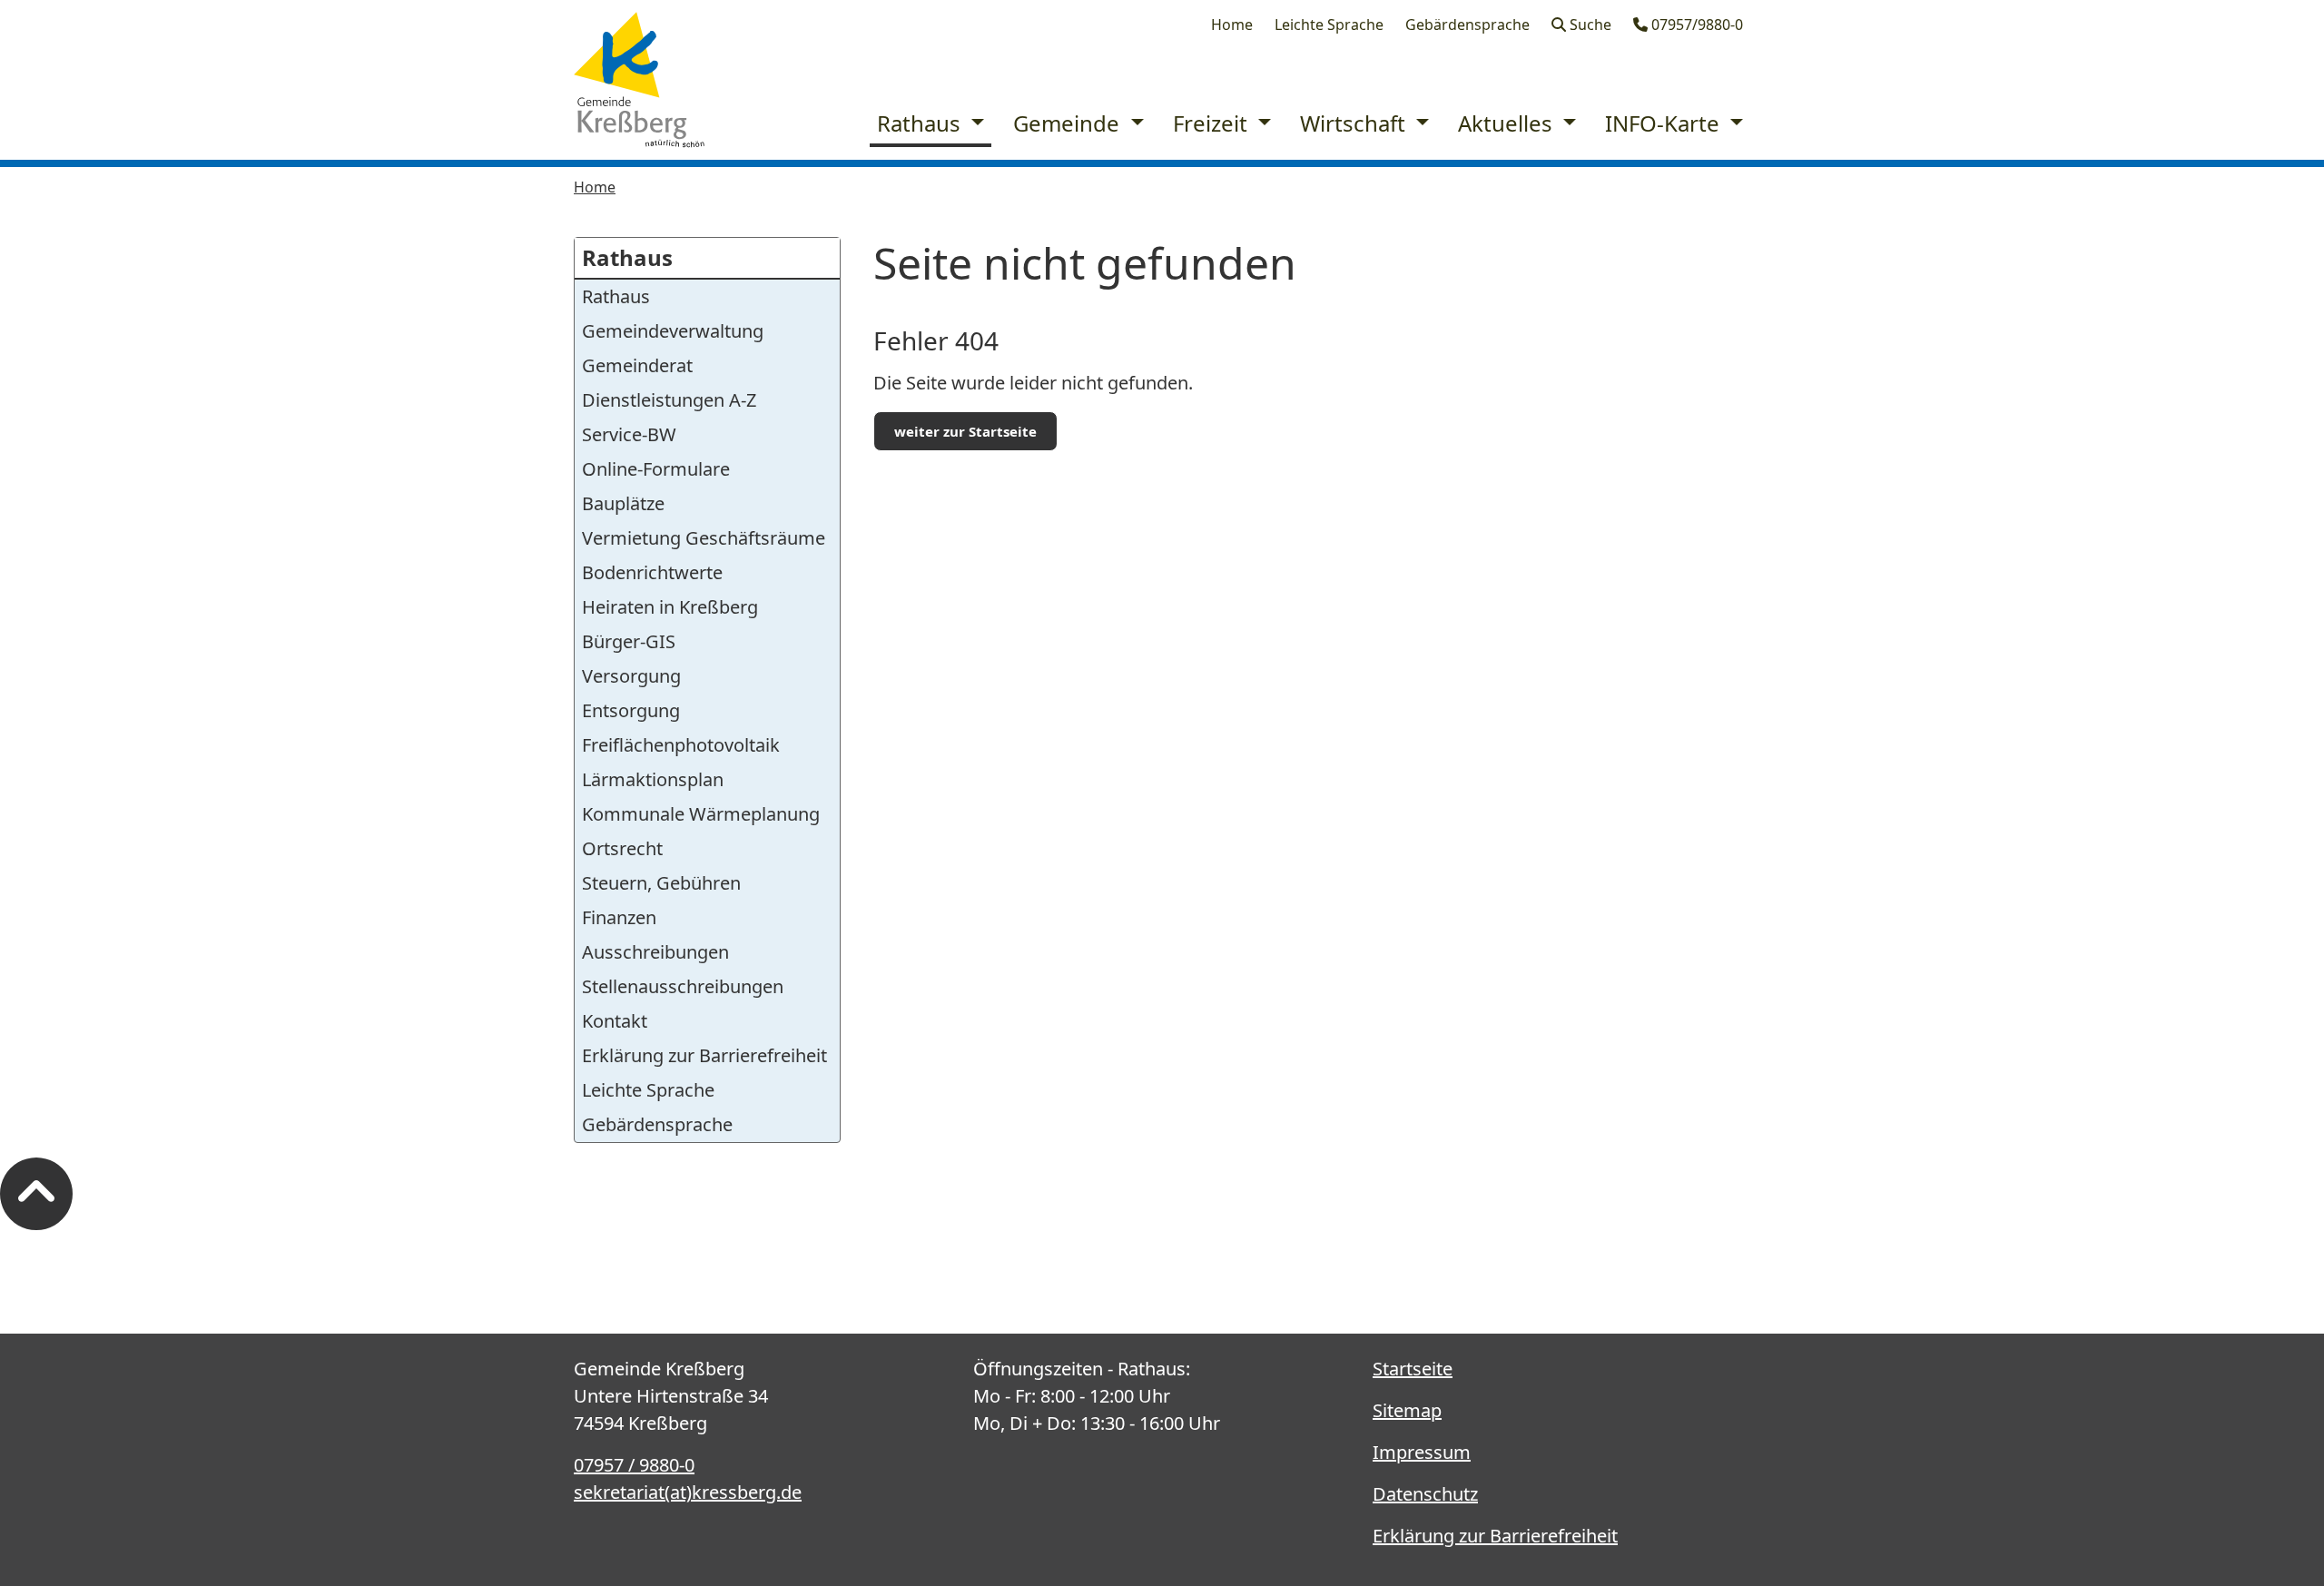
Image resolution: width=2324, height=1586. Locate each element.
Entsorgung (631, 710)
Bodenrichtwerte (652, 572)
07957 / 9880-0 (634, 1465)
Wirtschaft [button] (1355, 123)
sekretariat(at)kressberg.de (688, 1492)
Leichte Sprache (1329, 25)
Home (1232, 25)
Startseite (1413, 1369)
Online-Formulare (656, 469)
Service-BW (629, 434)
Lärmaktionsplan (653, 779)
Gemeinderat (637, 365)
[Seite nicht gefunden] (639, 80)
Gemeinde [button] (1069, 123)
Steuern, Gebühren (661, 883)
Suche (1589, 25)
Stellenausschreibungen (683, 986)
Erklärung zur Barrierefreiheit (704, 1055)
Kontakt (615, 1021)
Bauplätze (623, 503)
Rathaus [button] (921, 123)
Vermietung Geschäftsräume (704, 538)
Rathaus (627, 257)
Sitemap (1407, 1410)
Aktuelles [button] (1508, 123)
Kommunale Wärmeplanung (701, 814)
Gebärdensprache (1467, 25)
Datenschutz (1425, 1494)
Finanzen (619, 917)
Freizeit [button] (1213, 123)
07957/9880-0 (1695, 25)
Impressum (1422, 1452)
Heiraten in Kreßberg (670, 607)
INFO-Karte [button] (1665, 123)
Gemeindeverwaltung (673, 331)
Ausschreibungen (655, 952)
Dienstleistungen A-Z (669, 400)
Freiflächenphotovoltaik (681, 745)
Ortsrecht (622, 848)
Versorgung (631, 676)
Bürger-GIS (629, 641)
